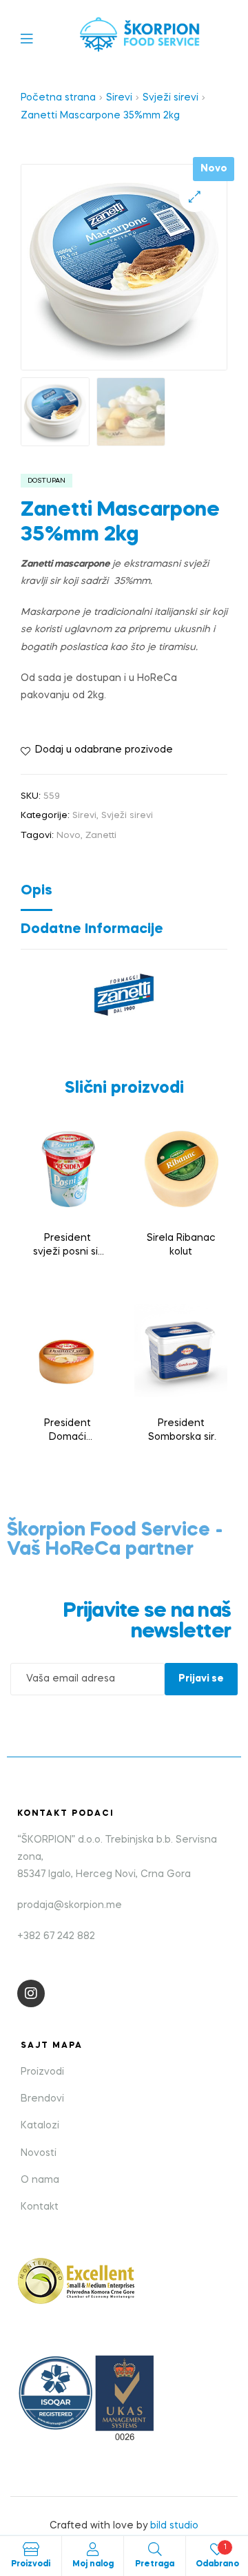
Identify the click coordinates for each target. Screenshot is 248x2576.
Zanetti (101, 836)
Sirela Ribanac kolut (181, 1245)
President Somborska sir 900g (181, 1432)
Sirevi (119, 98)
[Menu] (37, 38)
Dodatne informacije (92, 930)
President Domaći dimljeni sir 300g (68, 1432)
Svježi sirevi (170, 98)
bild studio (174, 2526)
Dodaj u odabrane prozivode (104, 750)
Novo (69, 836)
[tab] (124, 894)
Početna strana (58, 98)
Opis (37, 891)
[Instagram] (31, 1993)
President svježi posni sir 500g (67, 1246)
